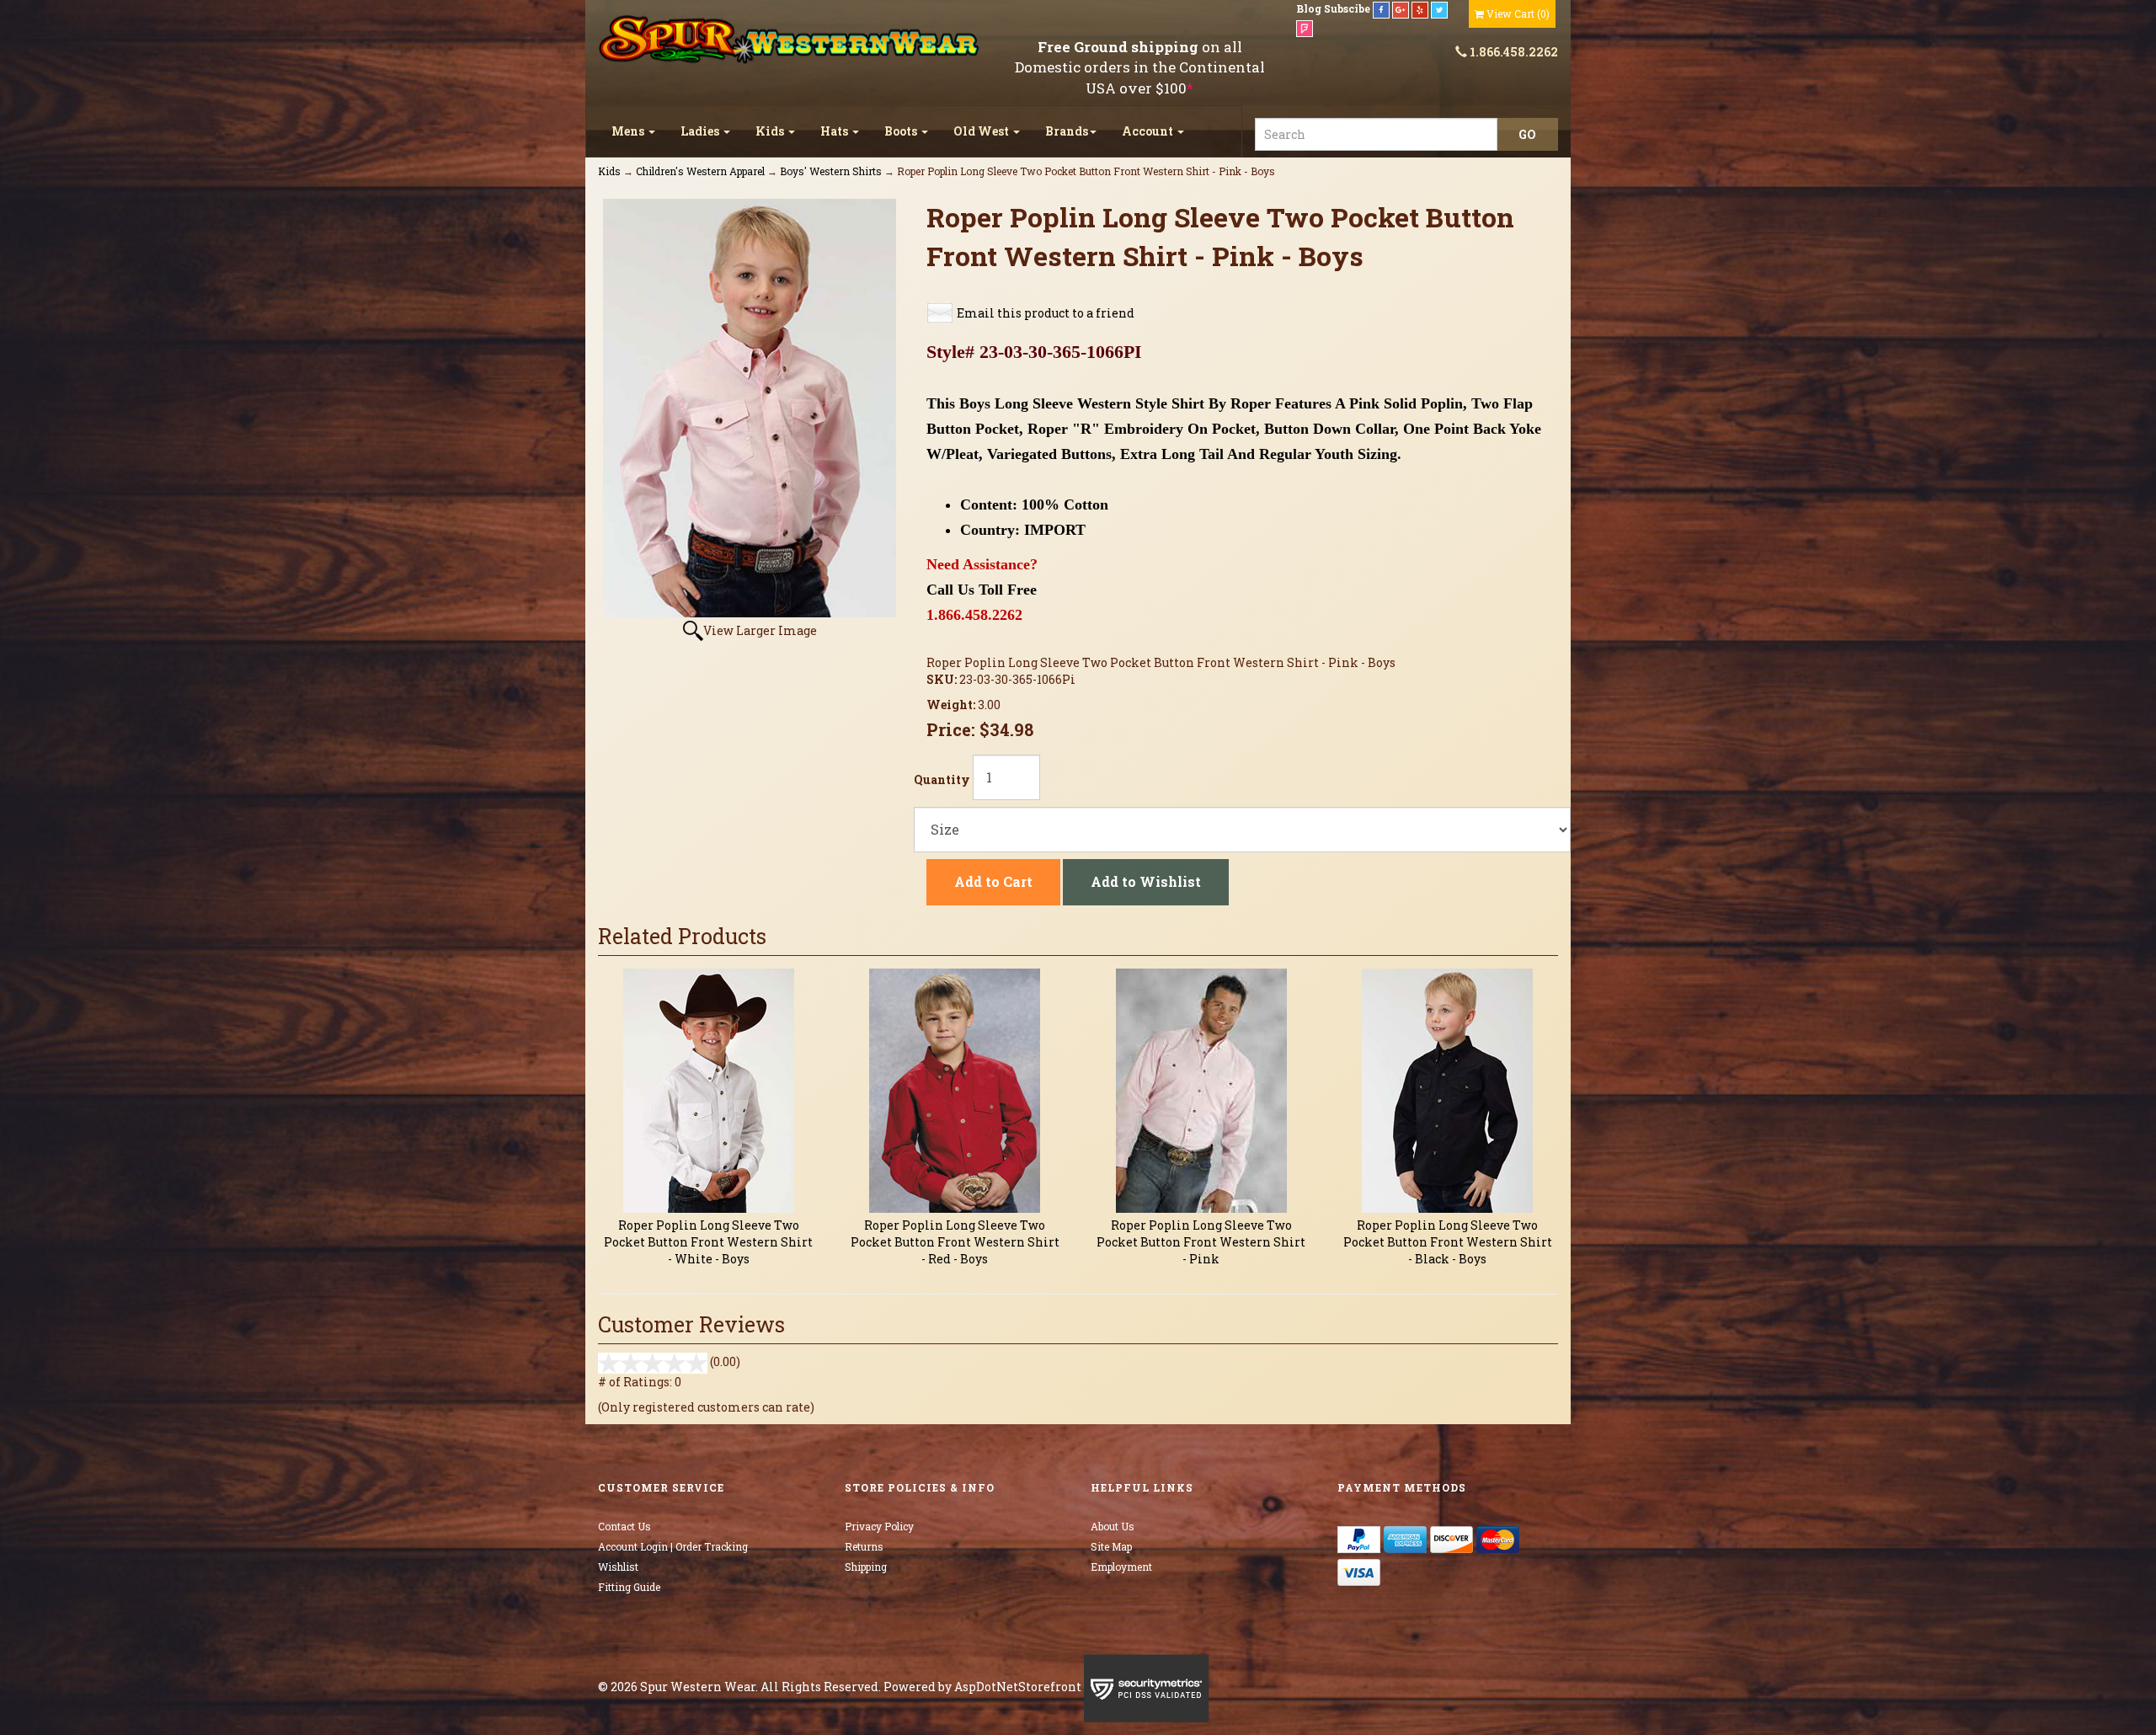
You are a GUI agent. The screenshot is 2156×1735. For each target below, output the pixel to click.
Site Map (1111, 1546)
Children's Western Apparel (700, 171)
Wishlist (618, 1567)
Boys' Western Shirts (831, 171)
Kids (771, 131)
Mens (629, 131)
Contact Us (624, 1526)
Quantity (942, 779)
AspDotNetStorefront (1018, 1687)
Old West (982, 131)
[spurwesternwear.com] (791, 40)
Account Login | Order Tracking (673, 1546)
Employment (1121, 1567)
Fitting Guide (629, 1587)
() (1518, 13)
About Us (1113, 1526)
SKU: (943, 679)
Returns (864, 1546)
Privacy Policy (879, 1526)
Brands (1067, 131)
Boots (902, 131)
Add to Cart (993, 881)
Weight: (952, 705)
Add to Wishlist (1146, 881)
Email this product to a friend (1046, 313)
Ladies (701, 131)
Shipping (866, 1567)
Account (1149, 131)
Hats (835, 131)
